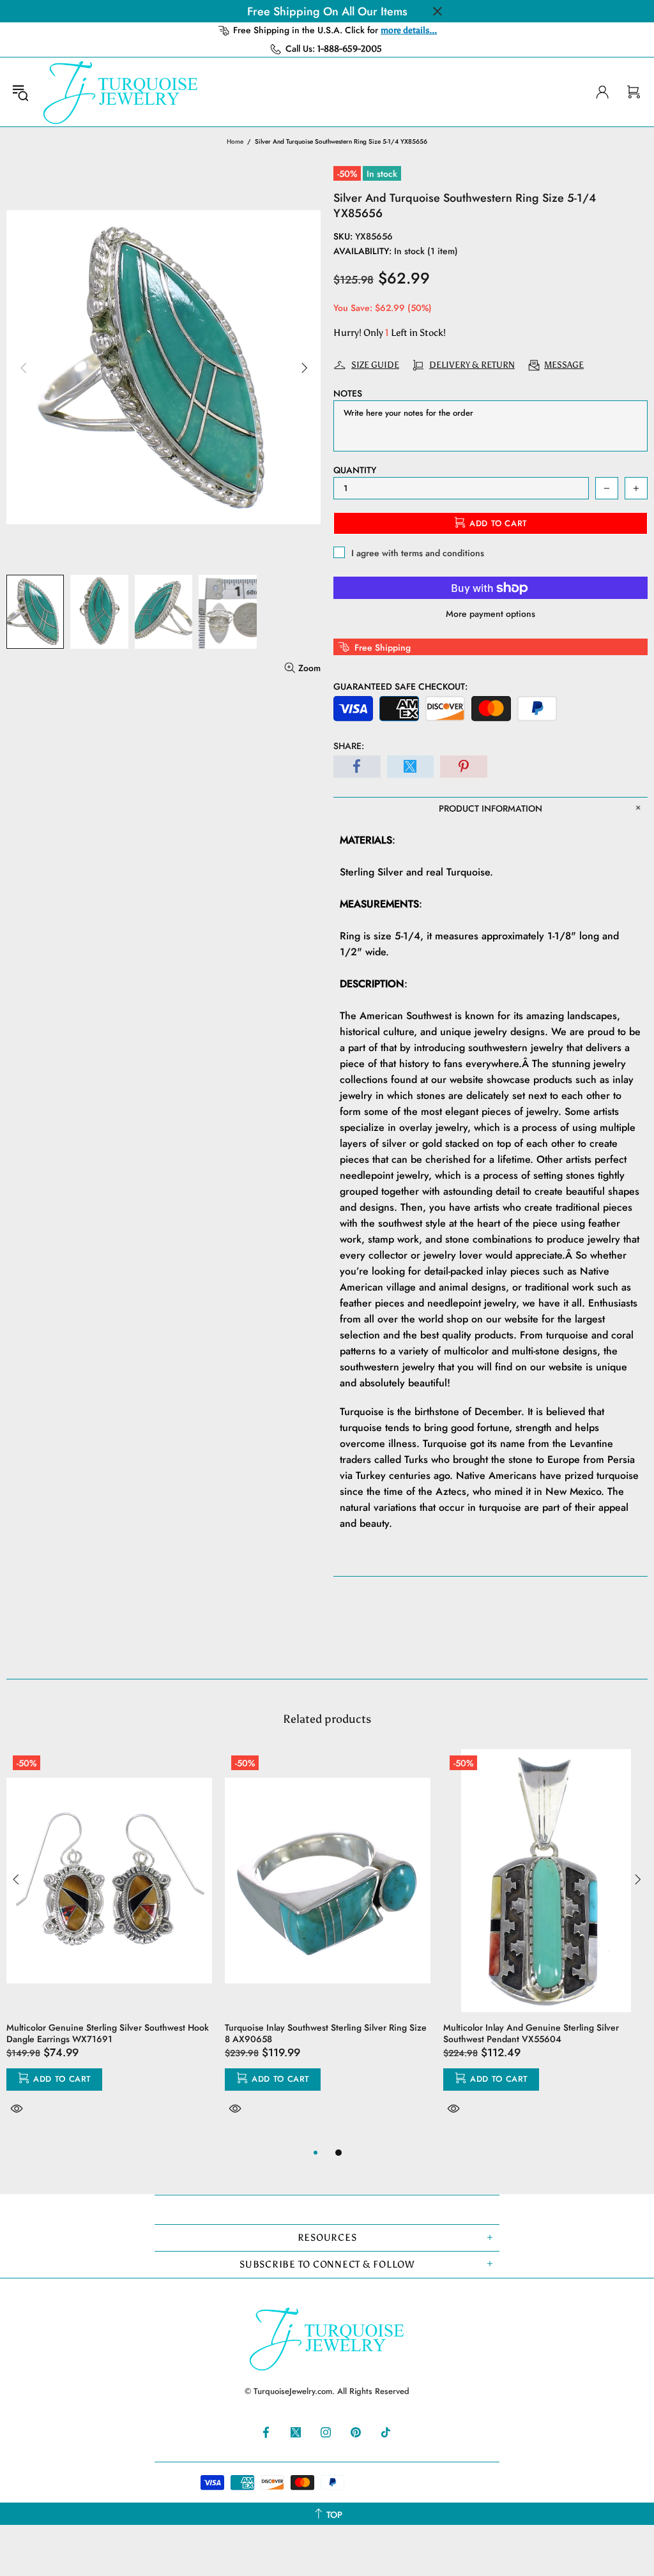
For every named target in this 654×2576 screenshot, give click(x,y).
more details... (409, 30)
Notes (348, 393)
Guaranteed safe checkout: (400, 686)
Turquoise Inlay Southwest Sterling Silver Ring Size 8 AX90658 (326, 2033)
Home (235, 141)
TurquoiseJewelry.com (121, 92)
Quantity (355, 470)
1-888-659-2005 (350, 49)
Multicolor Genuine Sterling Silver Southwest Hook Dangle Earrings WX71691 (108, 2033)
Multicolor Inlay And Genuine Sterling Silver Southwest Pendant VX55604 (531, 2033)
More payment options (490, 614)
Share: (349, 746)
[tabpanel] (109, 1947)
